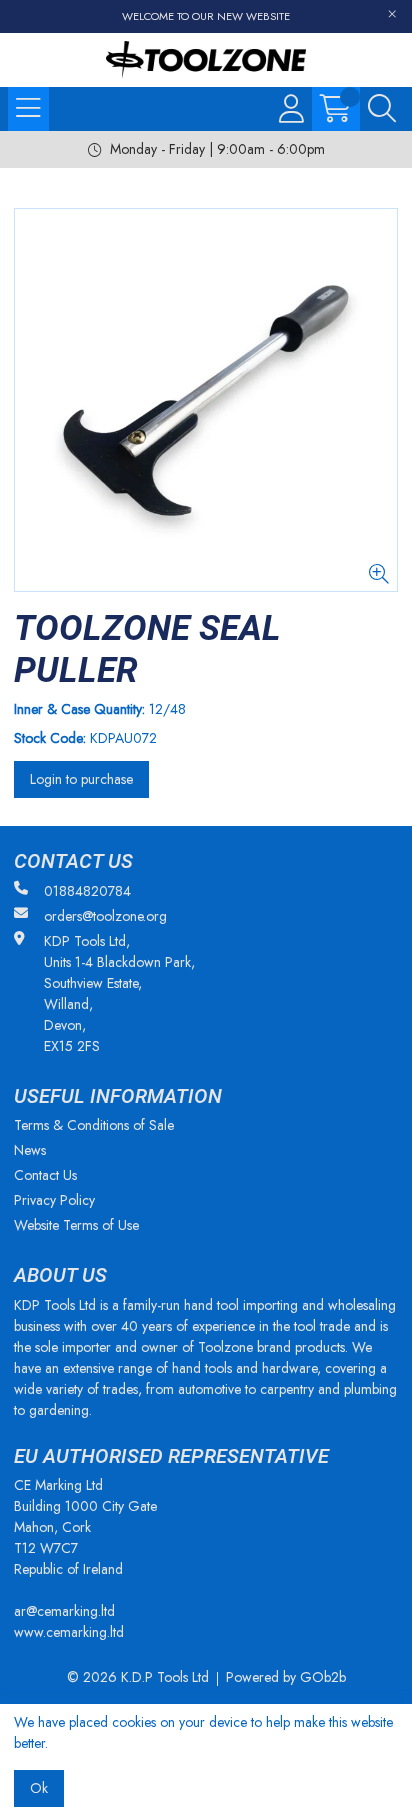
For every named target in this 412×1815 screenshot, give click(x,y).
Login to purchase (81, 779)
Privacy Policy (54, 1200)
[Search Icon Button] (382, 109)
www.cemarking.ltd (69, 1632)
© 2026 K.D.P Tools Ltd (138, 1677)
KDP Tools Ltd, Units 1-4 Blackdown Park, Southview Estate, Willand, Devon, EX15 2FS (119, 993)
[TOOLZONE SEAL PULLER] (206, 400)
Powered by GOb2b (286, 1677)
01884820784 (87, 891)
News (30, 1150)
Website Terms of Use (76, 1225)
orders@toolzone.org (105, 916)
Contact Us (45, 1175)
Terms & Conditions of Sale (94, 1125)
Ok (39, 1788)
